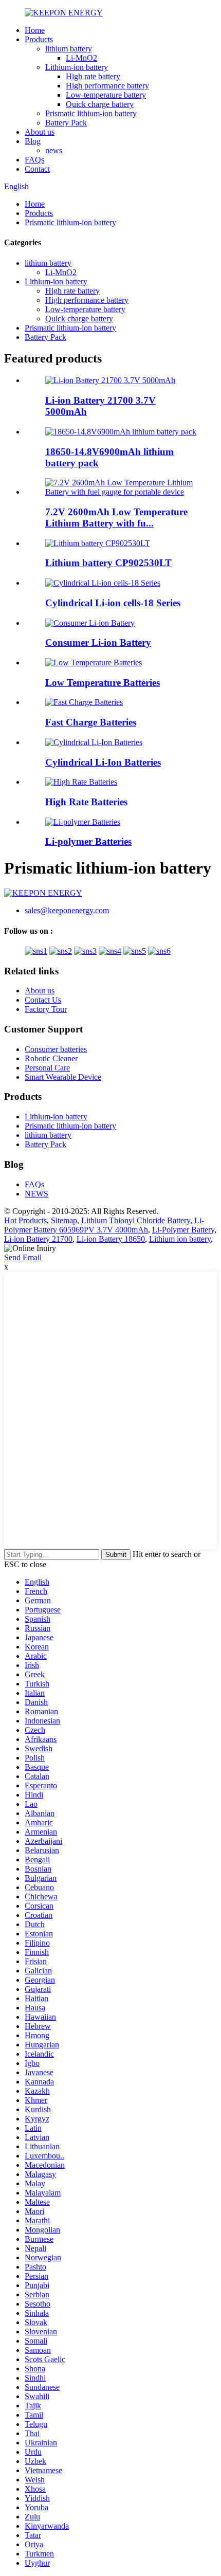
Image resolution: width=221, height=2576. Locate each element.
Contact (37, 169)
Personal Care (47, 1068)
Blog (33, 141)
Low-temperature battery (106, 95)
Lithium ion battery (180, 1239)
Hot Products (25, 1220)
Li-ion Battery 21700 (38, 1239)
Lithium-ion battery (77, 67)
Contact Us (43, 1000)
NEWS (36, 1194)
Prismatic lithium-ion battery (91, 113)
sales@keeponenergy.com (67, 910)
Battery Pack (66, 123)
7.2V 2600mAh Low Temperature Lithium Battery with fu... (116, 518)
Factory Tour (46, 1009)
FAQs (34, 160)
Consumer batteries (56, 1049)
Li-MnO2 (81, 58)
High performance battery (107, 86)
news (54, 150)
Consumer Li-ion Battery (98, 642)
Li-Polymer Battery (183, 1230)
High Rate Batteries (86, 802)
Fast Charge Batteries (91, 722)
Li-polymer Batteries (88, 841)
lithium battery (69, 49)
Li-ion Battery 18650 (111, 1239)
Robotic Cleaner (51, 1058)
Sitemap (64, 1220)
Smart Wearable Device (63, 1077)
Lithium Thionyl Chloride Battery (136, 1220)
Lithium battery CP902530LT (108, 563)
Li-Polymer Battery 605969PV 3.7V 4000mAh (104, 1225)
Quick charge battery (100, 104)
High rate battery (93, 76)
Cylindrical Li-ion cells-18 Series (113, 603)
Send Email (23, 1257)
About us (40, 132)
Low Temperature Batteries (103, 683)
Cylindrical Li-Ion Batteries (103, 762)
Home (35, 30)
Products (39, 39)
